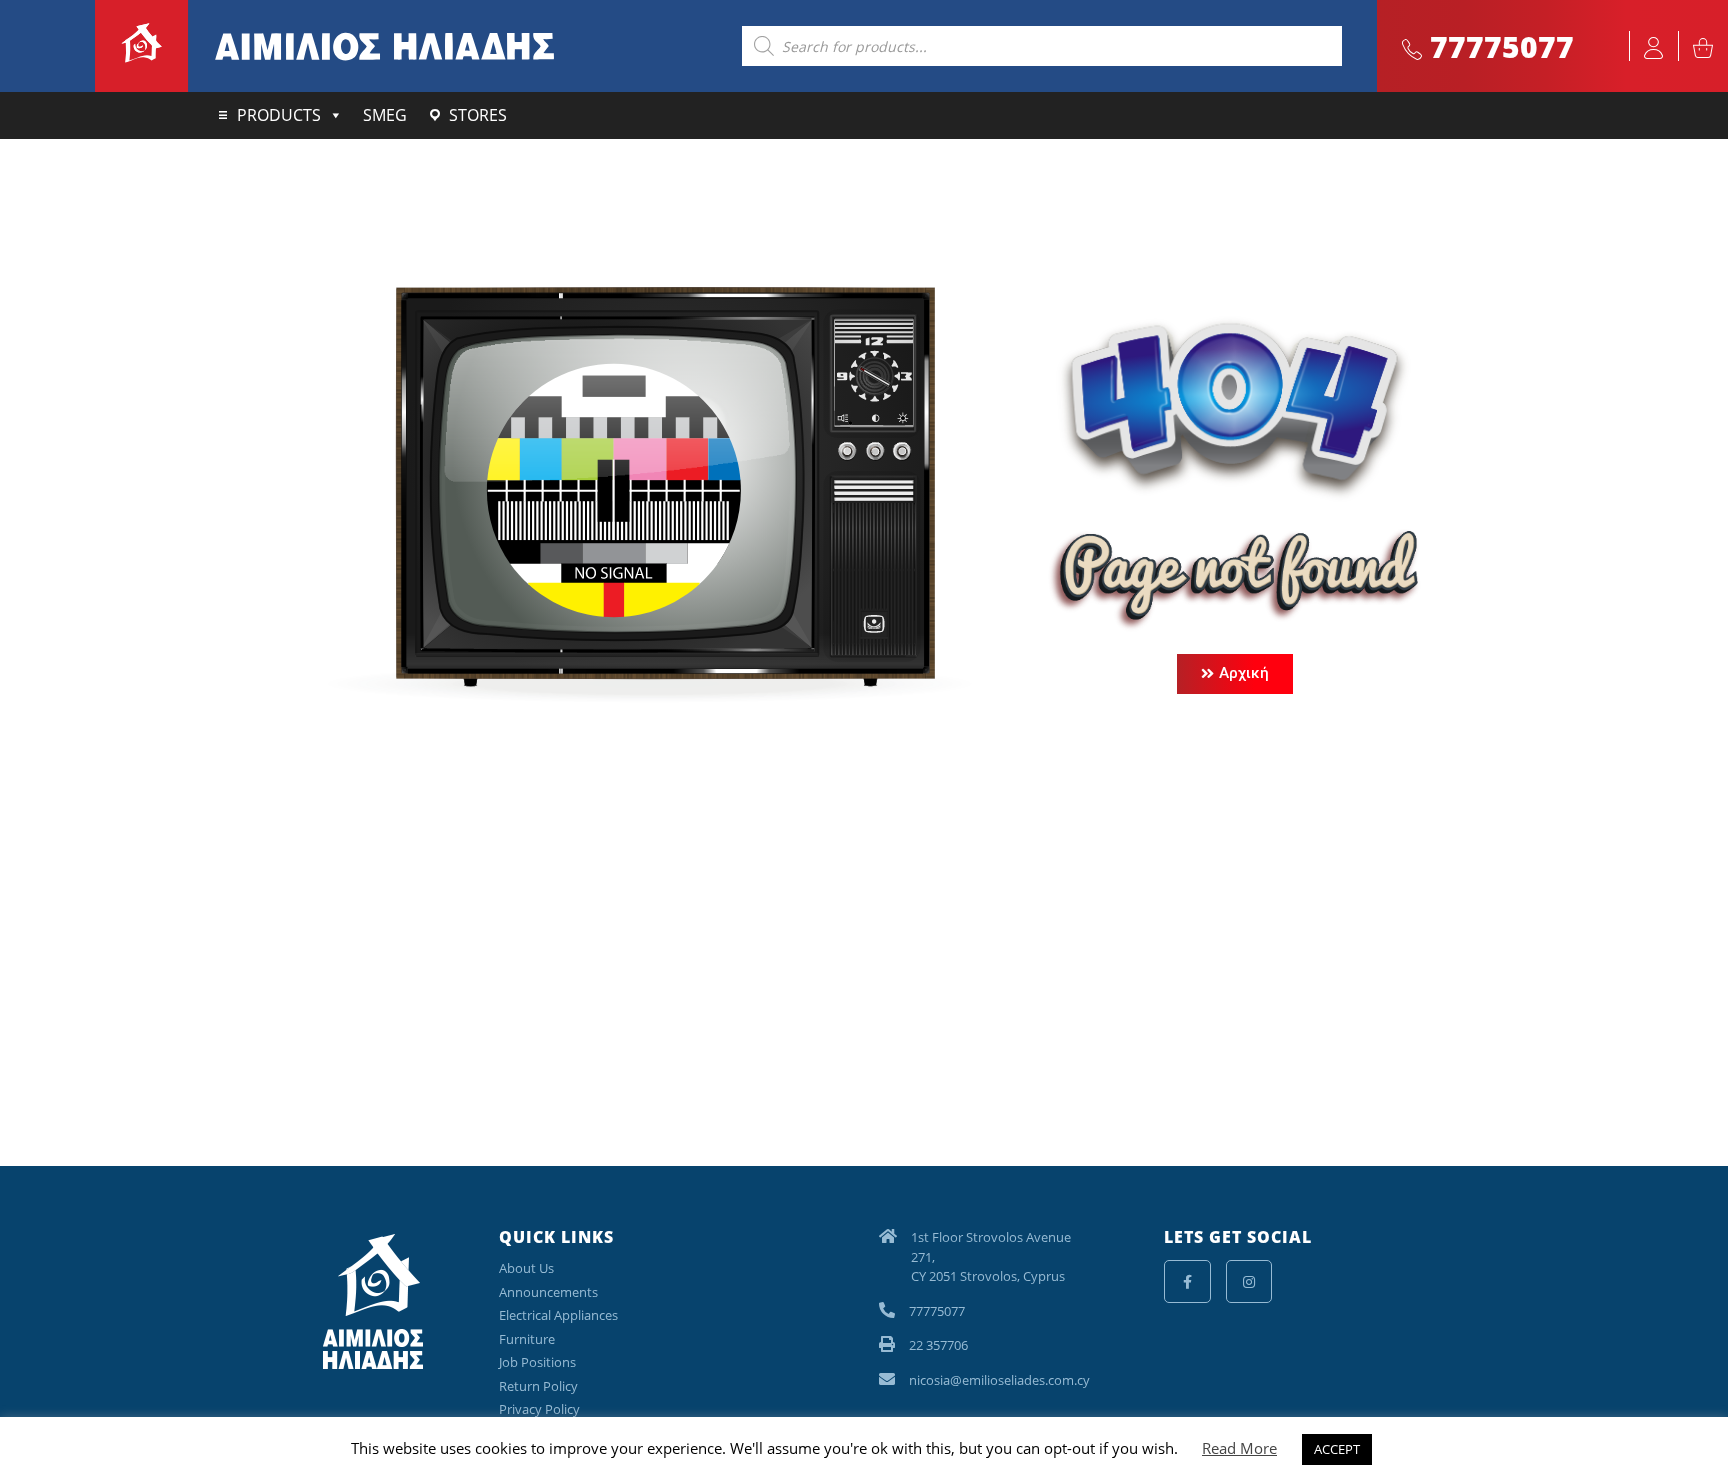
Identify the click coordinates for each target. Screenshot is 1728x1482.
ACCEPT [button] (1337, 1449)
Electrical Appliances (558, 1315)
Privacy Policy (539, 1409)
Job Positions (537, 1362)
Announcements (548, 1292)
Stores (478, 115)
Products (279, 115)
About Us (526, 1268)
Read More (1239, 1448)
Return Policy (538, 1386)
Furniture (527, 1339)
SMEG (385, 115)
